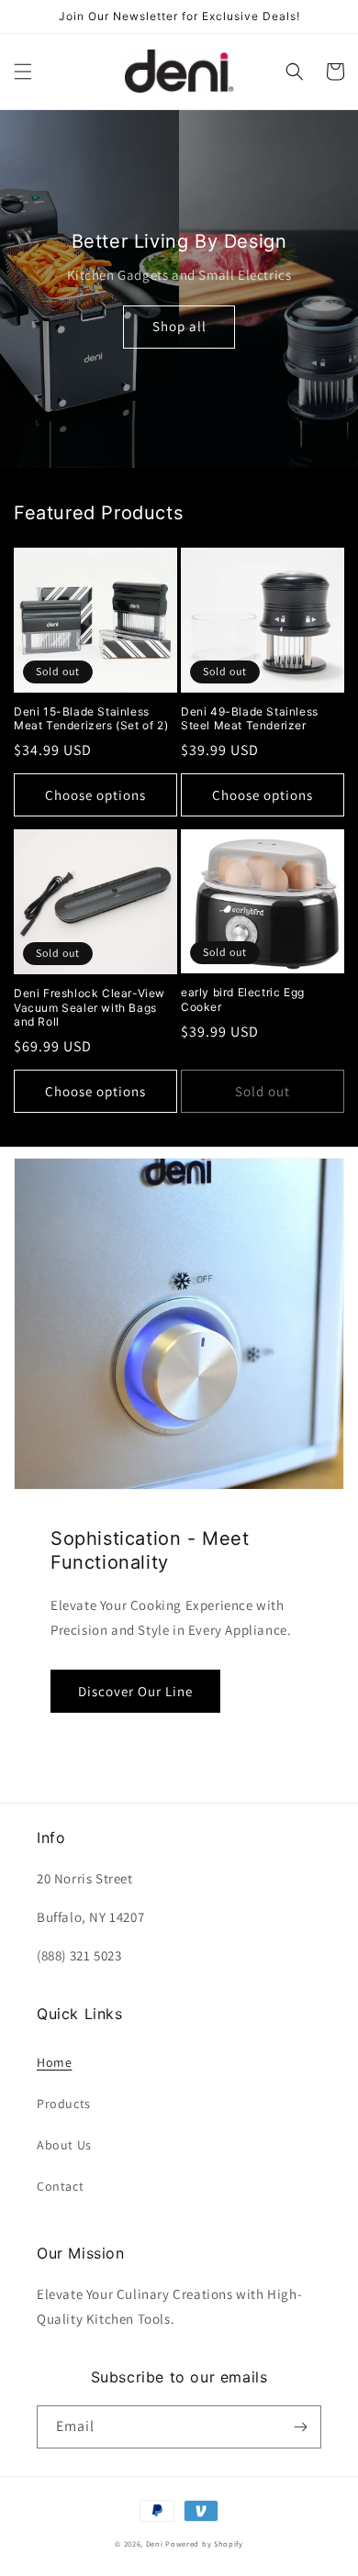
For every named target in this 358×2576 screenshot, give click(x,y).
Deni (155, 2543)
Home (54, 2062)
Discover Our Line (135, 1691)
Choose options (95, 795)
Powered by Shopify (204, 2543)
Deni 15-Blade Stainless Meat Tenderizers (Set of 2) (91, 719)
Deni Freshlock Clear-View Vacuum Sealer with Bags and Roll (89, 1007)
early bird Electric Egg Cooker (243, 999)
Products (64, 2104)
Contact (60, 2186)
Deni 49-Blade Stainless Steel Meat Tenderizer (250, 719)
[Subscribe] (300, 2427)
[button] (23, 72)
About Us (64, 2145)
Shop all (179, 326)
